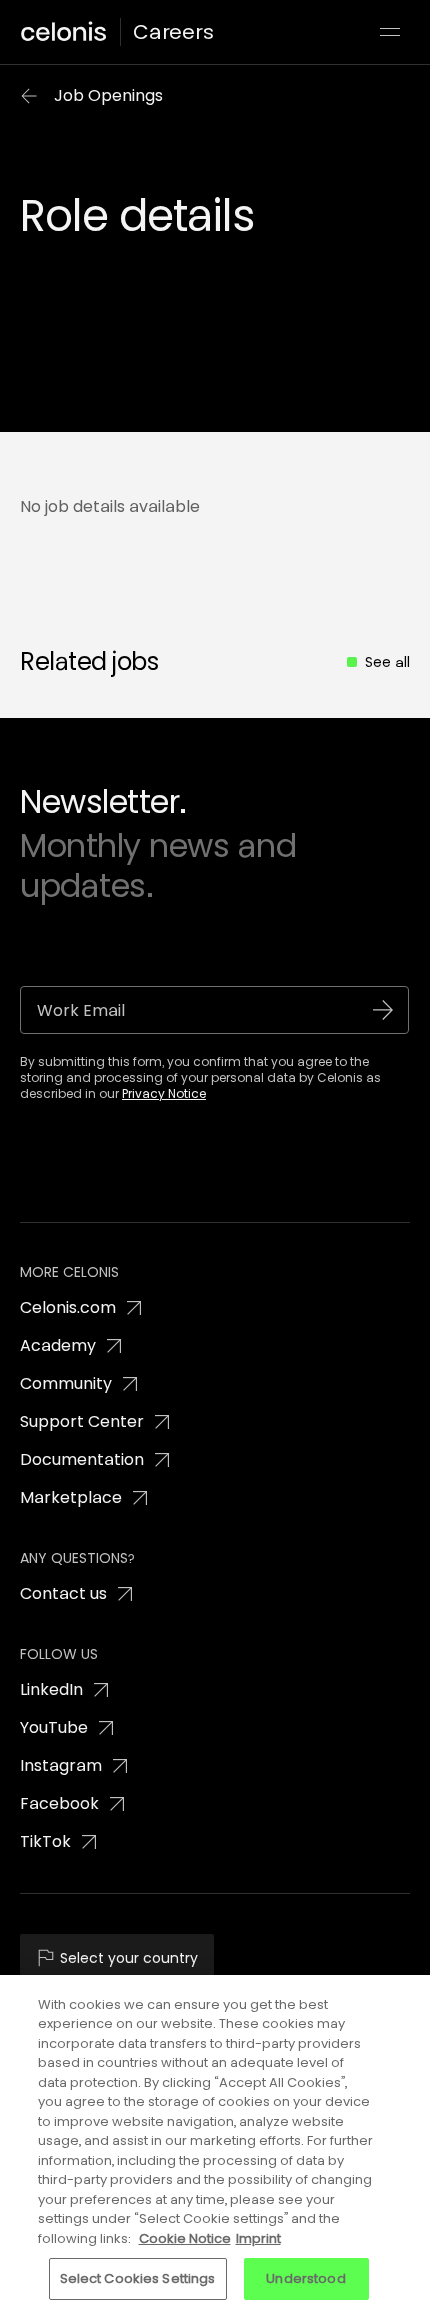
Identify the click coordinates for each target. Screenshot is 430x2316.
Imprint (258, 2238)
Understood (305, 2278)
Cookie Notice (185, 2238)
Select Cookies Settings (138, 2278)
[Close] (398, 2007)
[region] (215, 2145)
